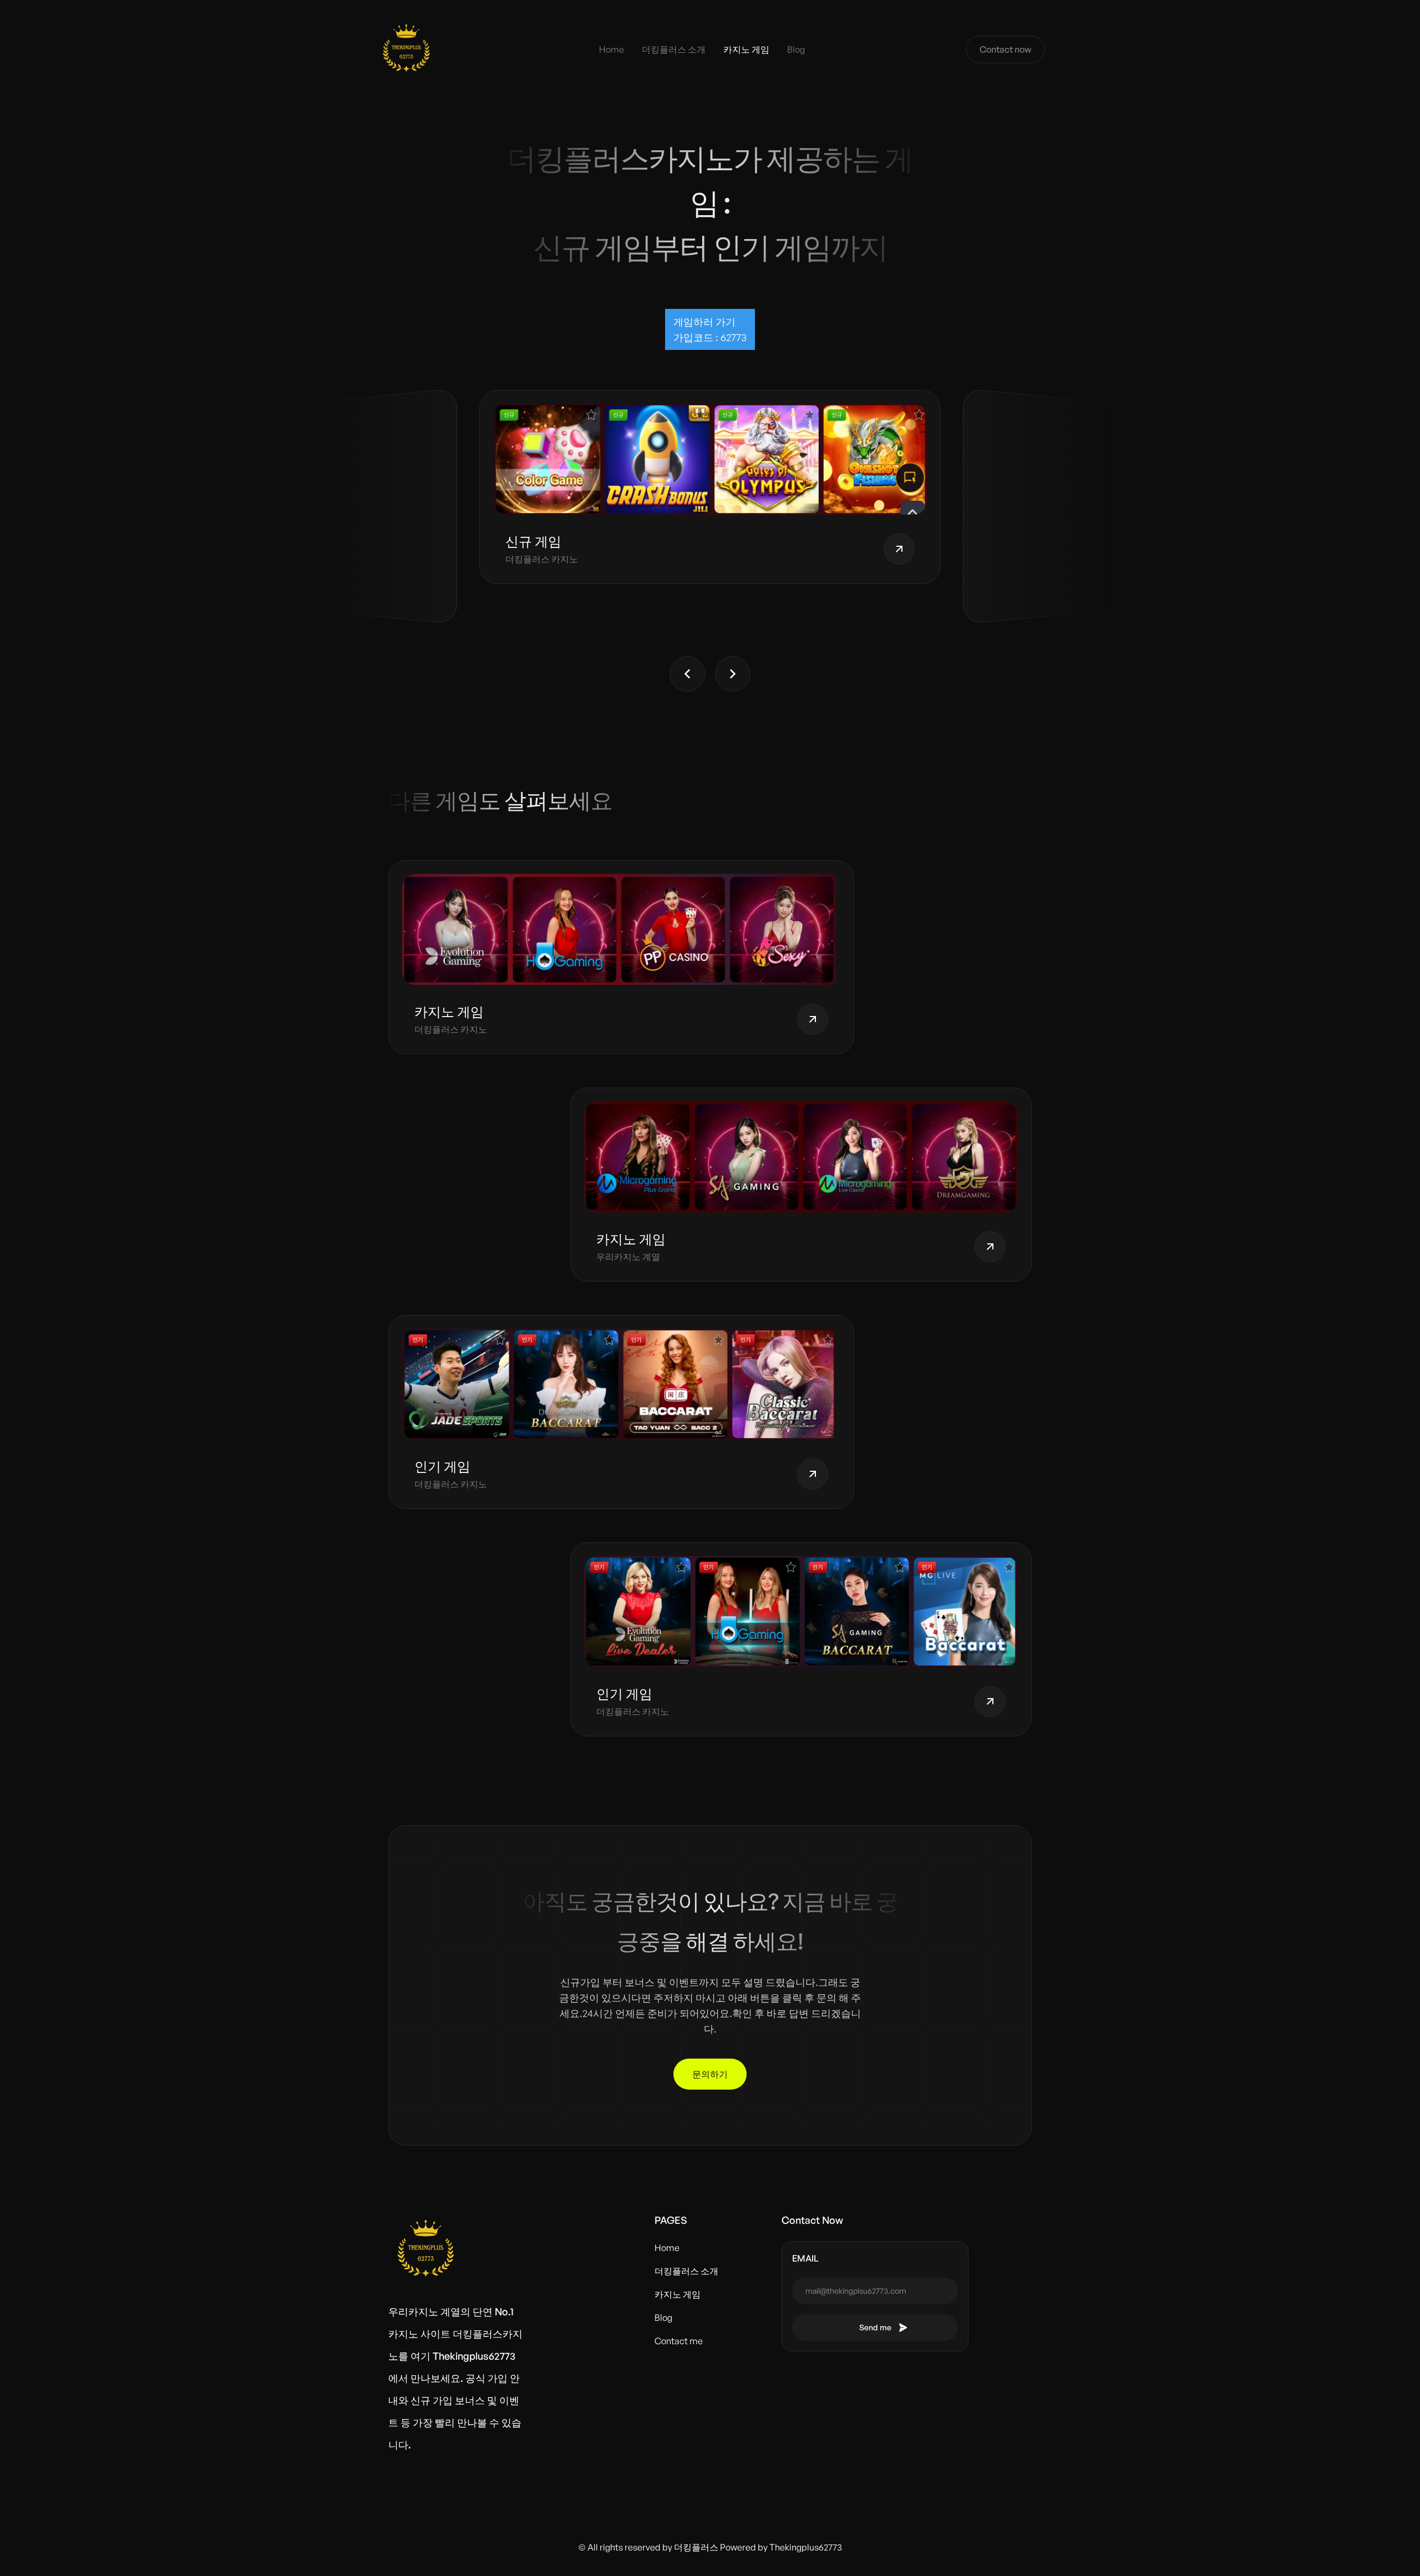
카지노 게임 (746, 49)
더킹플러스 (696, 2547)
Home (612, 49)
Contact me (679, 2341)
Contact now (1005, 49)
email (805, 2258)
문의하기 (710, 2074)
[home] (406, 49)
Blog (796, 49)
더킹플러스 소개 (674, 49)
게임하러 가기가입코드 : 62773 (710, 329)
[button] (687, 674)
